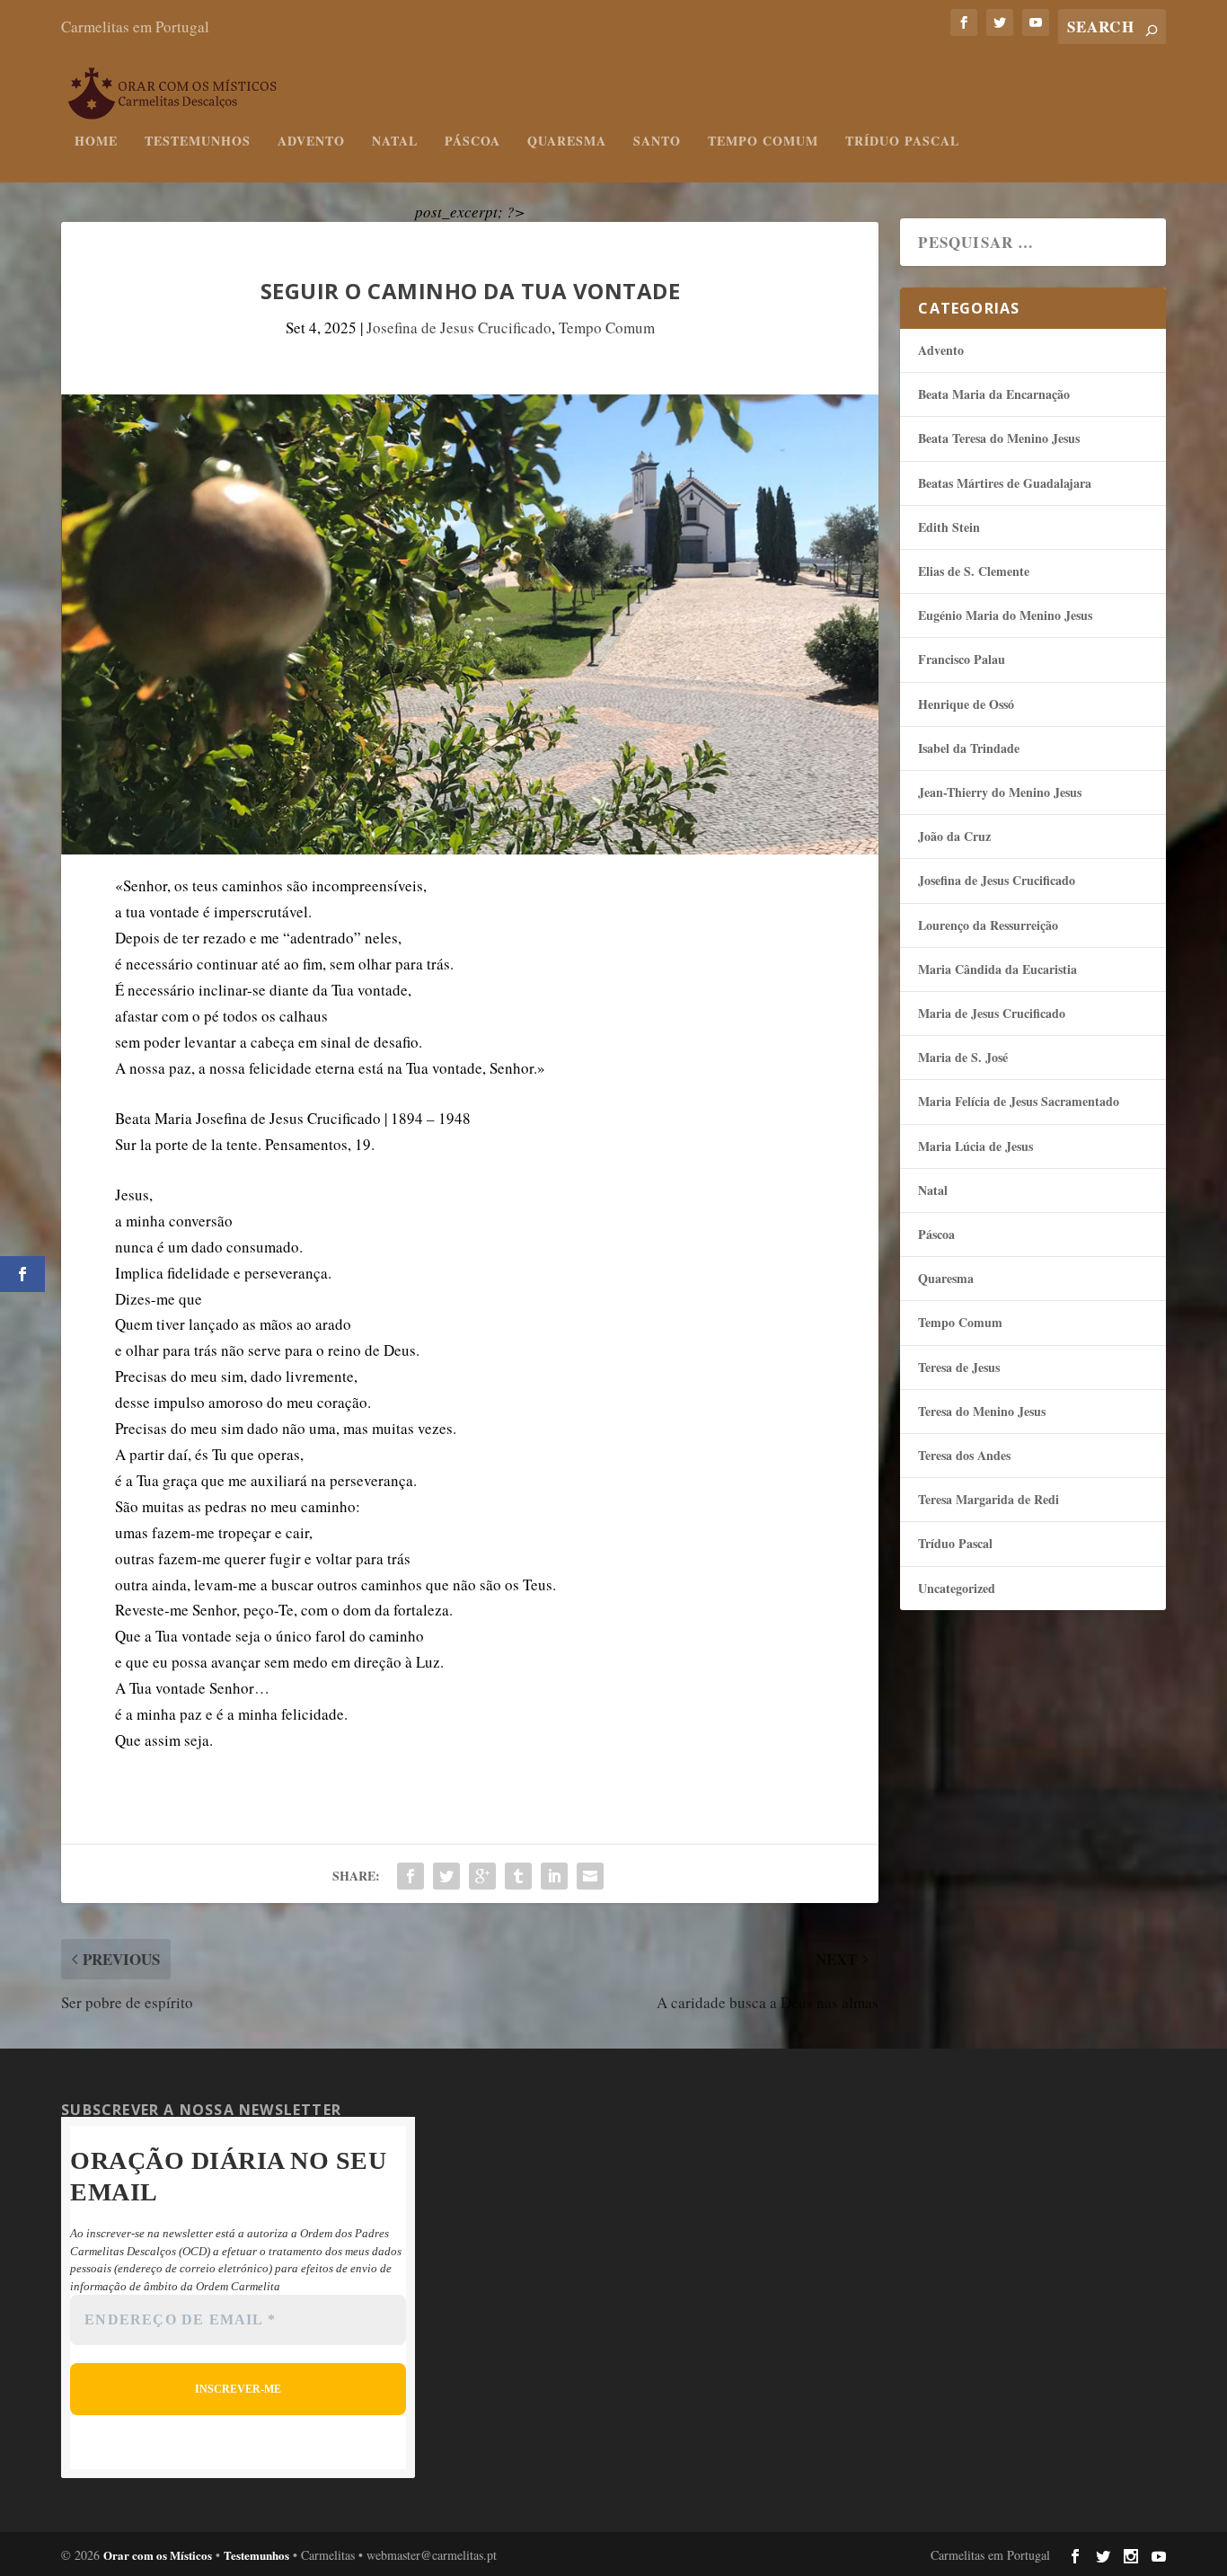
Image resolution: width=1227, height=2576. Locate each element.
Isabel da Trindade (969, 748)
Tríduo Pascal (902, 142)
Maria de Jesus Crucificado (992, 1013)
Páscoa (472, 142)
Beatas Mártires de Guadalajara (1005, 483)
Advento (311, 142)
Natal (395, 142)
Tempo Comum (763, 142)
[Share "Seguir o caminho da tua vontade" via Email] (590, 1876)
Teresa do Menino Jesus (982, 1411)
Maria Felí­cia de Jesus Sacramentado (1019, 1101)
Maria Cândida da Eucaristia (997, 969)
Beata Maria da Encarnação (994, 394)
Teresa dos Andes (964, 1455)
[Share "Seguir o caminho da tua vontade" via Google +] (482, 1876)
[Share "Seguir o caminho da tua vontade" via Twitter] (446, 1876)
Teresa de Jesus (959, 1367)
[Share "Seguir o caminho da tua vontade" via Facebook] (410, 1876)
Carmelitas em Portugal (135, 27)
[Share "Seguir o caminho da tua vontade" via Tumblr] (518, 1876)
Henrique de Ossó (966, 704)
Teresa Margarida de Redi (989, 1499)
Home (96, 142)
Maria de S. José (963, 1057)
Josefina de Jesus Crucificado (459, 328)
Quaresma (567, 142)
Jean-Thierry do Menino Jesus (1000, 792)
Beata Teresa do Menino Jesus (999, 438)
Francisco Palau (962, 659)
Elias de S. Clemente (974, 571)
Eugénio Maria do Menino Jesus (1005, 615)
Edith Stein (949, 527)
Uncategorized (957, 1588)
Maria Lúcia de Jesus (975, 1146)
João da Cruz (954, 836)
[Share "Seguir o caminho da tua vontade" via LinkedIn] (554, 1876)
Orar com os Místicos (158, 2555)
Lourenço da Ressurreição (988, 925)
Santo (657, 142)
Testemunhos (198, 142)
